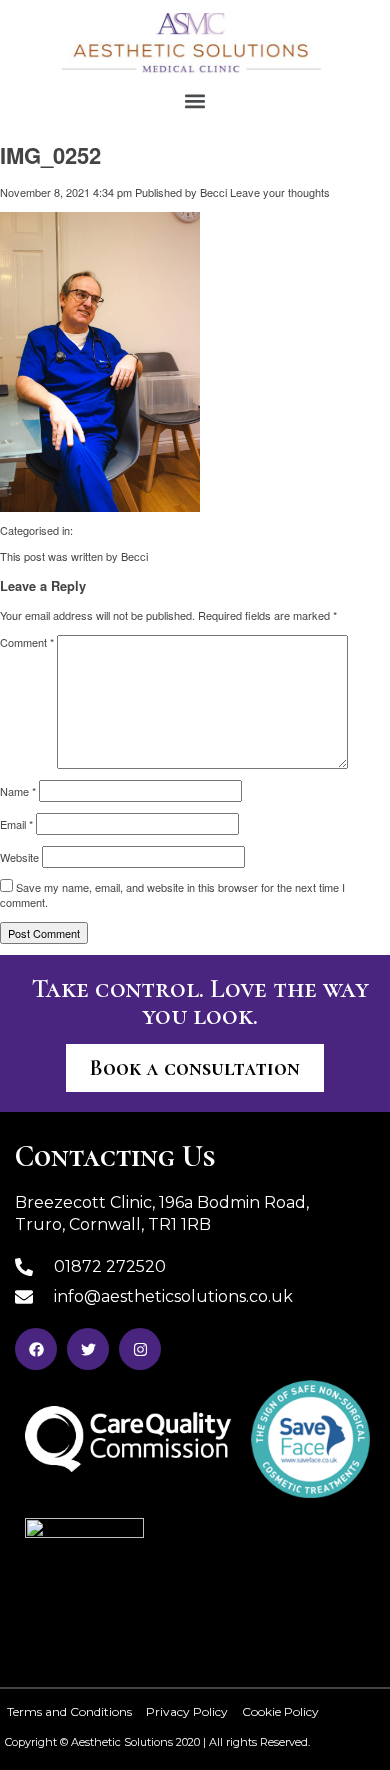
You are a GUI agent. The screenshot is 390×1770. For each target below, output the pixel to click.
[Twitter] (88, 1349)
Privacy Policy (187, 1711)
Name (18, 791)
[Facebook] (36, 1349)
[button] (195, 100)
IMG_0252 (50, 155)
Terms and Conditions (69, 1711)
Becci (213, 192)
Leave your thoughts (280, 192)
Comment (27, 642)
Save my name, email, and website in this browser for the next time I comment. (172, 894)
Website (19, 857)
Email (16, 824)
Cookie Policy (280, 1711)
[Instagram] (140, 1349)
